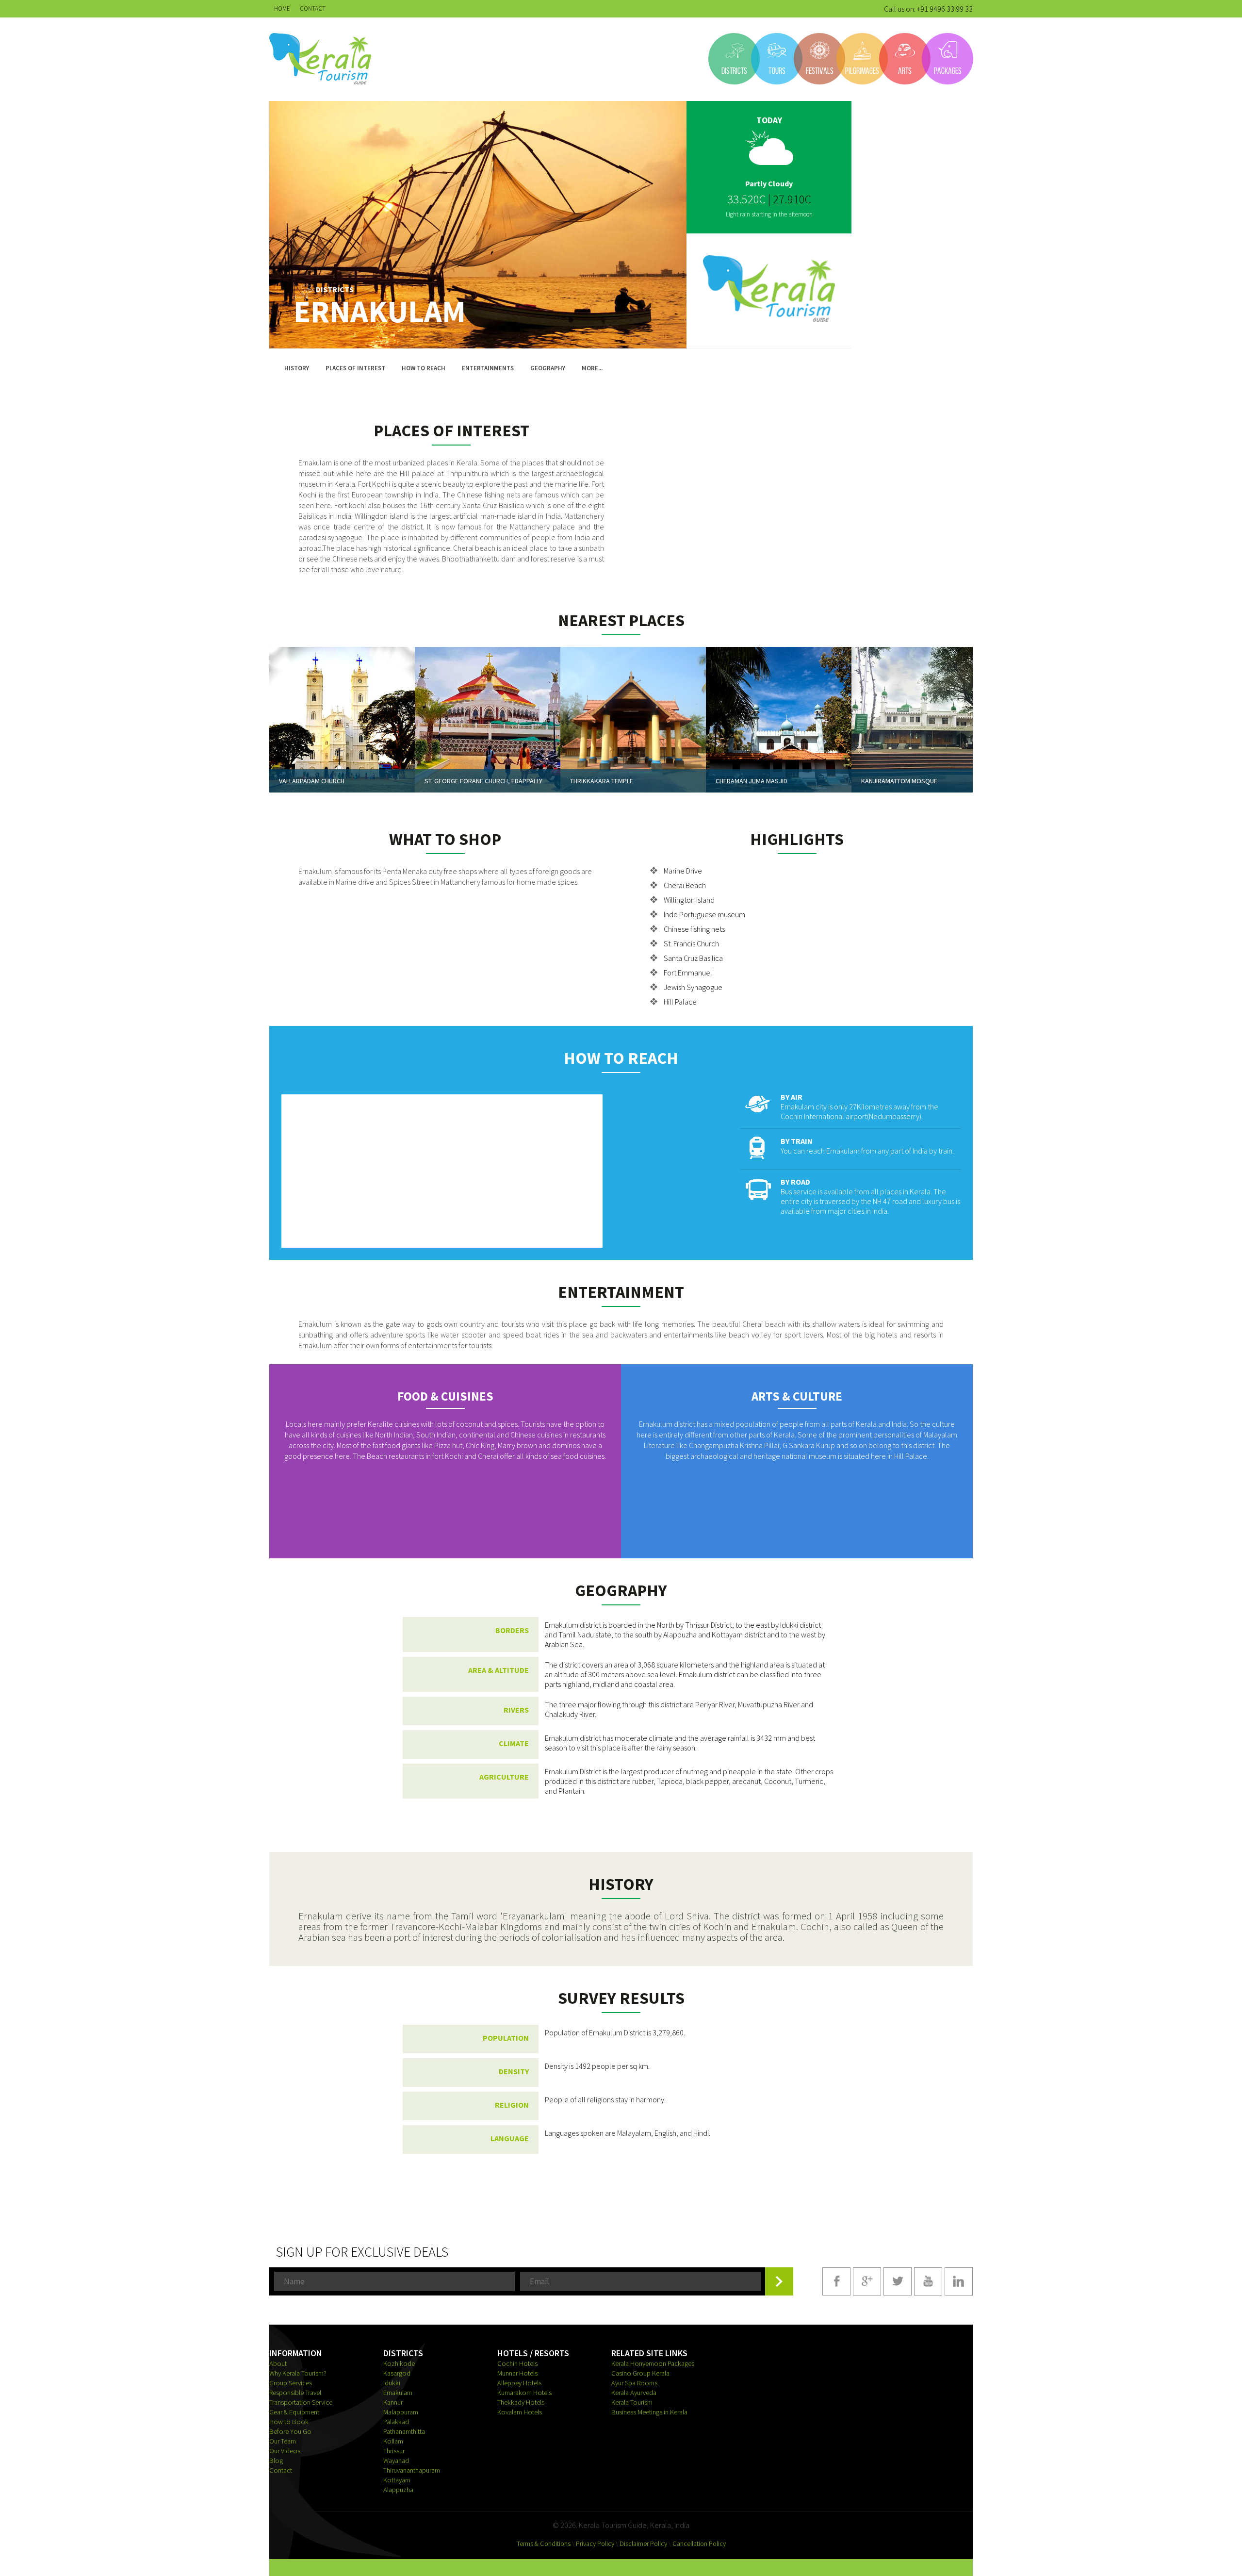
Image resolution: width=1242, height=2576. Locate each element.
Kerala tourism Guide (320, 59)
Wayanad (396, 2460)
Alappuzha (398, 2490)
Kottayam (397, 2480)
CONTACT (313, 8)
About (278, 2363)
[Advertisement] (803, 488)
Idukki (392, 2383)
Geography (548, 368)
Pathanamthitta (404, 2431)
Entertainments (488, 368)
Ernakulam (398, 2393)
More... (592, 368)
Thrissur (394, 2451)
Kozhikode (399, 2363)
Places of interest (355, 368)
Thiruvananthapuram (412, 2470)
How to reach (424, 368)
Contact (281, 2470)
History (297, 368)
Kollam (393, 2441)
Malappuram (401, 2412)
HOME (282, 8)
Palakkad (396, 2422)
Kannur (393, 2402)
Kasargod (397, 2373)
